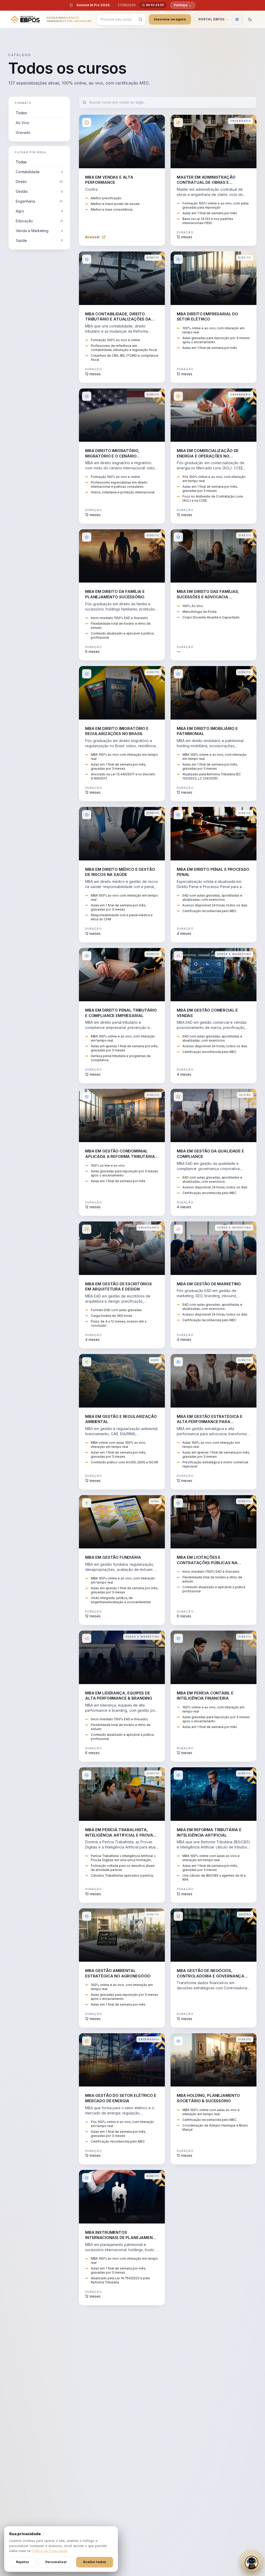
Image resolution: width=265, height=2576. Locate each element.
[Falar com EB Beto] (252, 2563)
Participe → (183, 5)
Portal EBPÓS (212, 19)
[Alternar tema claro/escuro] (250, 19)
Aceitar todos (95, 2562)
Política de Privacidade (49, 2551)
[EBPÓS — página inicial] (25, 19)
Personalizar (56, 2562)
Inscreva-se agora (170, 19)
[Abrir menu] (237, 19)
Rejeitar (23, 2562)
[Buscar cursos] (141, 19)
